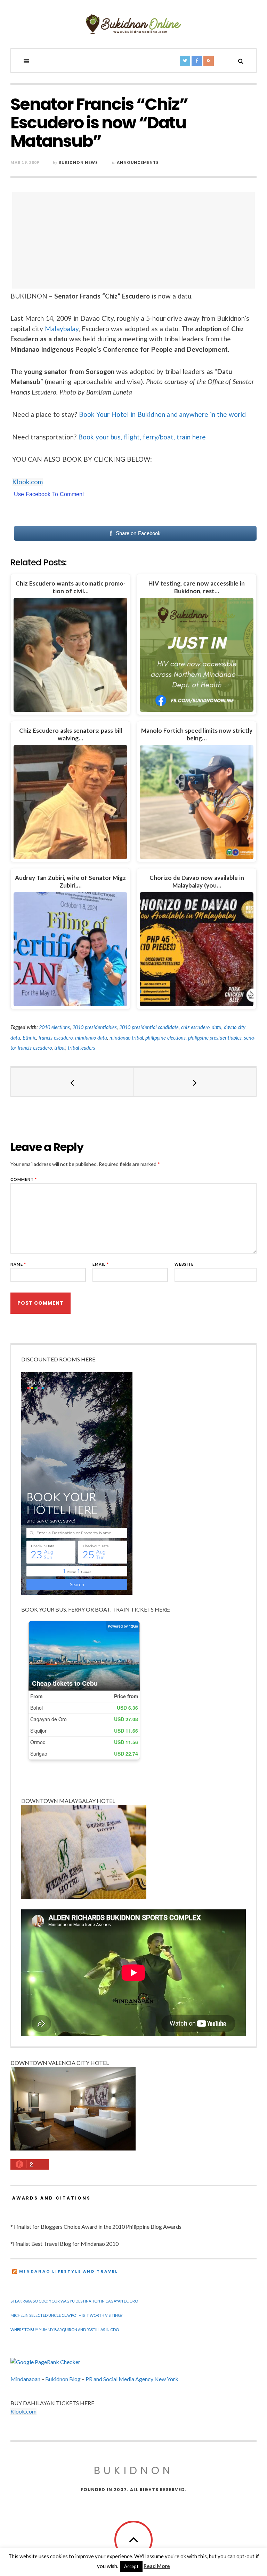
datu (217, 1027)
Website (184, 1264)
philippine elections (165, 1038)
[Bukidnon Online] (133, 24)
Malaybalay (62, 329)
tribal (60, 1048)
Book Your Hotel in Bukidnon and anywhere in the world (163, 414)
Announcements (138, 162)
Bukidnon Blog (63, 2379)
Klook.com (27, 482)
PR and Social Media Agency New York (132, 2379)
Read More (157, 2566)
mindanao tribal (126, 1038)
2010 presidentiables (95, 1027)
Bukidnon (134, 2470)
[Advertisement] (135, 240)
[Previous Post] (72, 1082)
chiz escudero (195, 1027)
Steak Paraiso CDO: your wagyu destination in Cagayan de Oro (74, 2301)
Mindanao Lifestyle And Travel (69, 2271)
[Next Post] (195, 1082)
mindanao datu (91, 1038)
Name (18, 1264)
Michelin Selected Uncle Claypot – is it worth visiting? (66, 2315)
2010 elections (54, 1027)
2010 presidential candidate (149, 1027)
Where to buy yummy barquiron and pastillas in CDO (65, 2329)
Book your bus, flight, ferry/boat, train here (142, 437)
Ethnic (29, 1038)
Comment (24, 1179)
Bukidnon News (78, 162)
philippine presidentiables (215, 1038)
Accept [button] (131, 2566)
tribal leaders (82, 1048)
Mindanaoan (25, 2379)
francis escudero (56, 1038)
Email (101, 1264)
